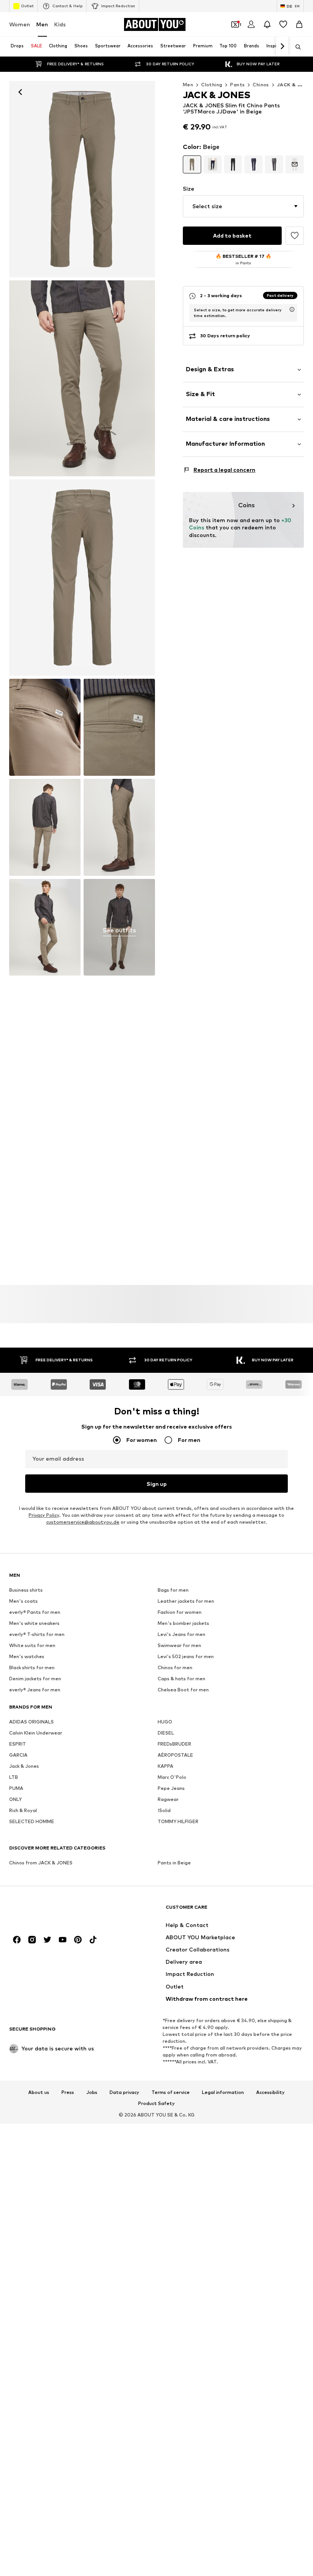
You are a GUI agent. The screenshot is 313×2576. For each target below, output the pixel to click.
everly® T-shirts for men (37, 1634)
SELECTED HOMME (32, 1821)
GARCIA (18, 1755)
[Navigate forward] (282, 47)
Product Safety (156, 2104)
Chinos (261, 85)
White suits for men (32, 1645)
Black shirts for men (32, 1667)
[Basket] (299, 24)
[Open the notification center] (267, 24)
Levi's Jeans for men (182, 1634)
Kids (60, 24)
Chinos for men (175, 1667)
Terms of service (171, 2092)
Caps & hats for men (182, 1679)
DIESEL (166, 1733)
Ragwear (168, 1799)
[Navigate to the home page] (51, 1910)
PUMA (16, 1788)
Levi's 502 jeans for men (186, 1656)
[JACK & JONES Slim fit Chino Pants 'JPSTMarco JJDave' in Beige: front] (82, 179)
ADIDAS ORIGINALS (31, 1722)
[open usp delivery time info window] (292, 309)
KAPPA (165, 1766)
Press (68, 2092)
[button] (243, 206)
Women (20, 24)
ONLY (15, 1799)
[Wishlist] (283, 24)
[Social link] (17, 1940)
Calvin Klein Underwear (36, 1733)
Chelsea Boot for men (183, 1690)
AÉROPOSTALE (175, 1755)
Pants (237, 85)
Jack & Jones (24, 1766)
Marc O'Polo (172, 1777)
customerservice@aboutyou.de (83, 1522)
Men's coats (23, 1601)
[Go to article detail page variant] (192, 165)
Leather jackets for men (186, 1601)
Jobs (92, 2092)
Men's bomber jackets (183, 1623)
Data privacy (124, 2092)
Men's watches (27, 1656)
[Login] (251, 24)
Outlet (27, 6)
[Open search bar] (295, 47)
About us (39, 2092)
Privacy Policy (44, 1515)
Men (42, 24)
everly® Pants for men (35, 1612)
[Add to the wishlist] (295, 236)
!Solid (164, 1810)
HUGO (165, 1722)
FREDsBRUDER (174, 1744)
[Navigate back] (20, 92)
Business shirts (26, 1590)
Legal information (223, 2092)
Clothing (212, 85)
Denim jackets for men (35, 1679)
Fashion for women (180, 1612)
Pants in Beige (174, 1863)
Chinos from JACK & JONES (41, 1863)
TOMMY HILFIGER (178, 1821)
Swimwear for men (179, 1645)
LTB (14, 1777)
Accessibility (270, 2092)
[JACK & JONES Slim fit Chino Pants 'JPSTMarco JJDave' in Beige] (82, 578)
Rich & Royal (23, 1810)
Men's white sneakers (34, 1623)
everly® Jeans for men (35, 1690)
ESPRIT (18, 1744)
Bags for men (173, 1590)
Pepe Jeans (171, 1788)
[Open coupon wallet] (235, 24)
